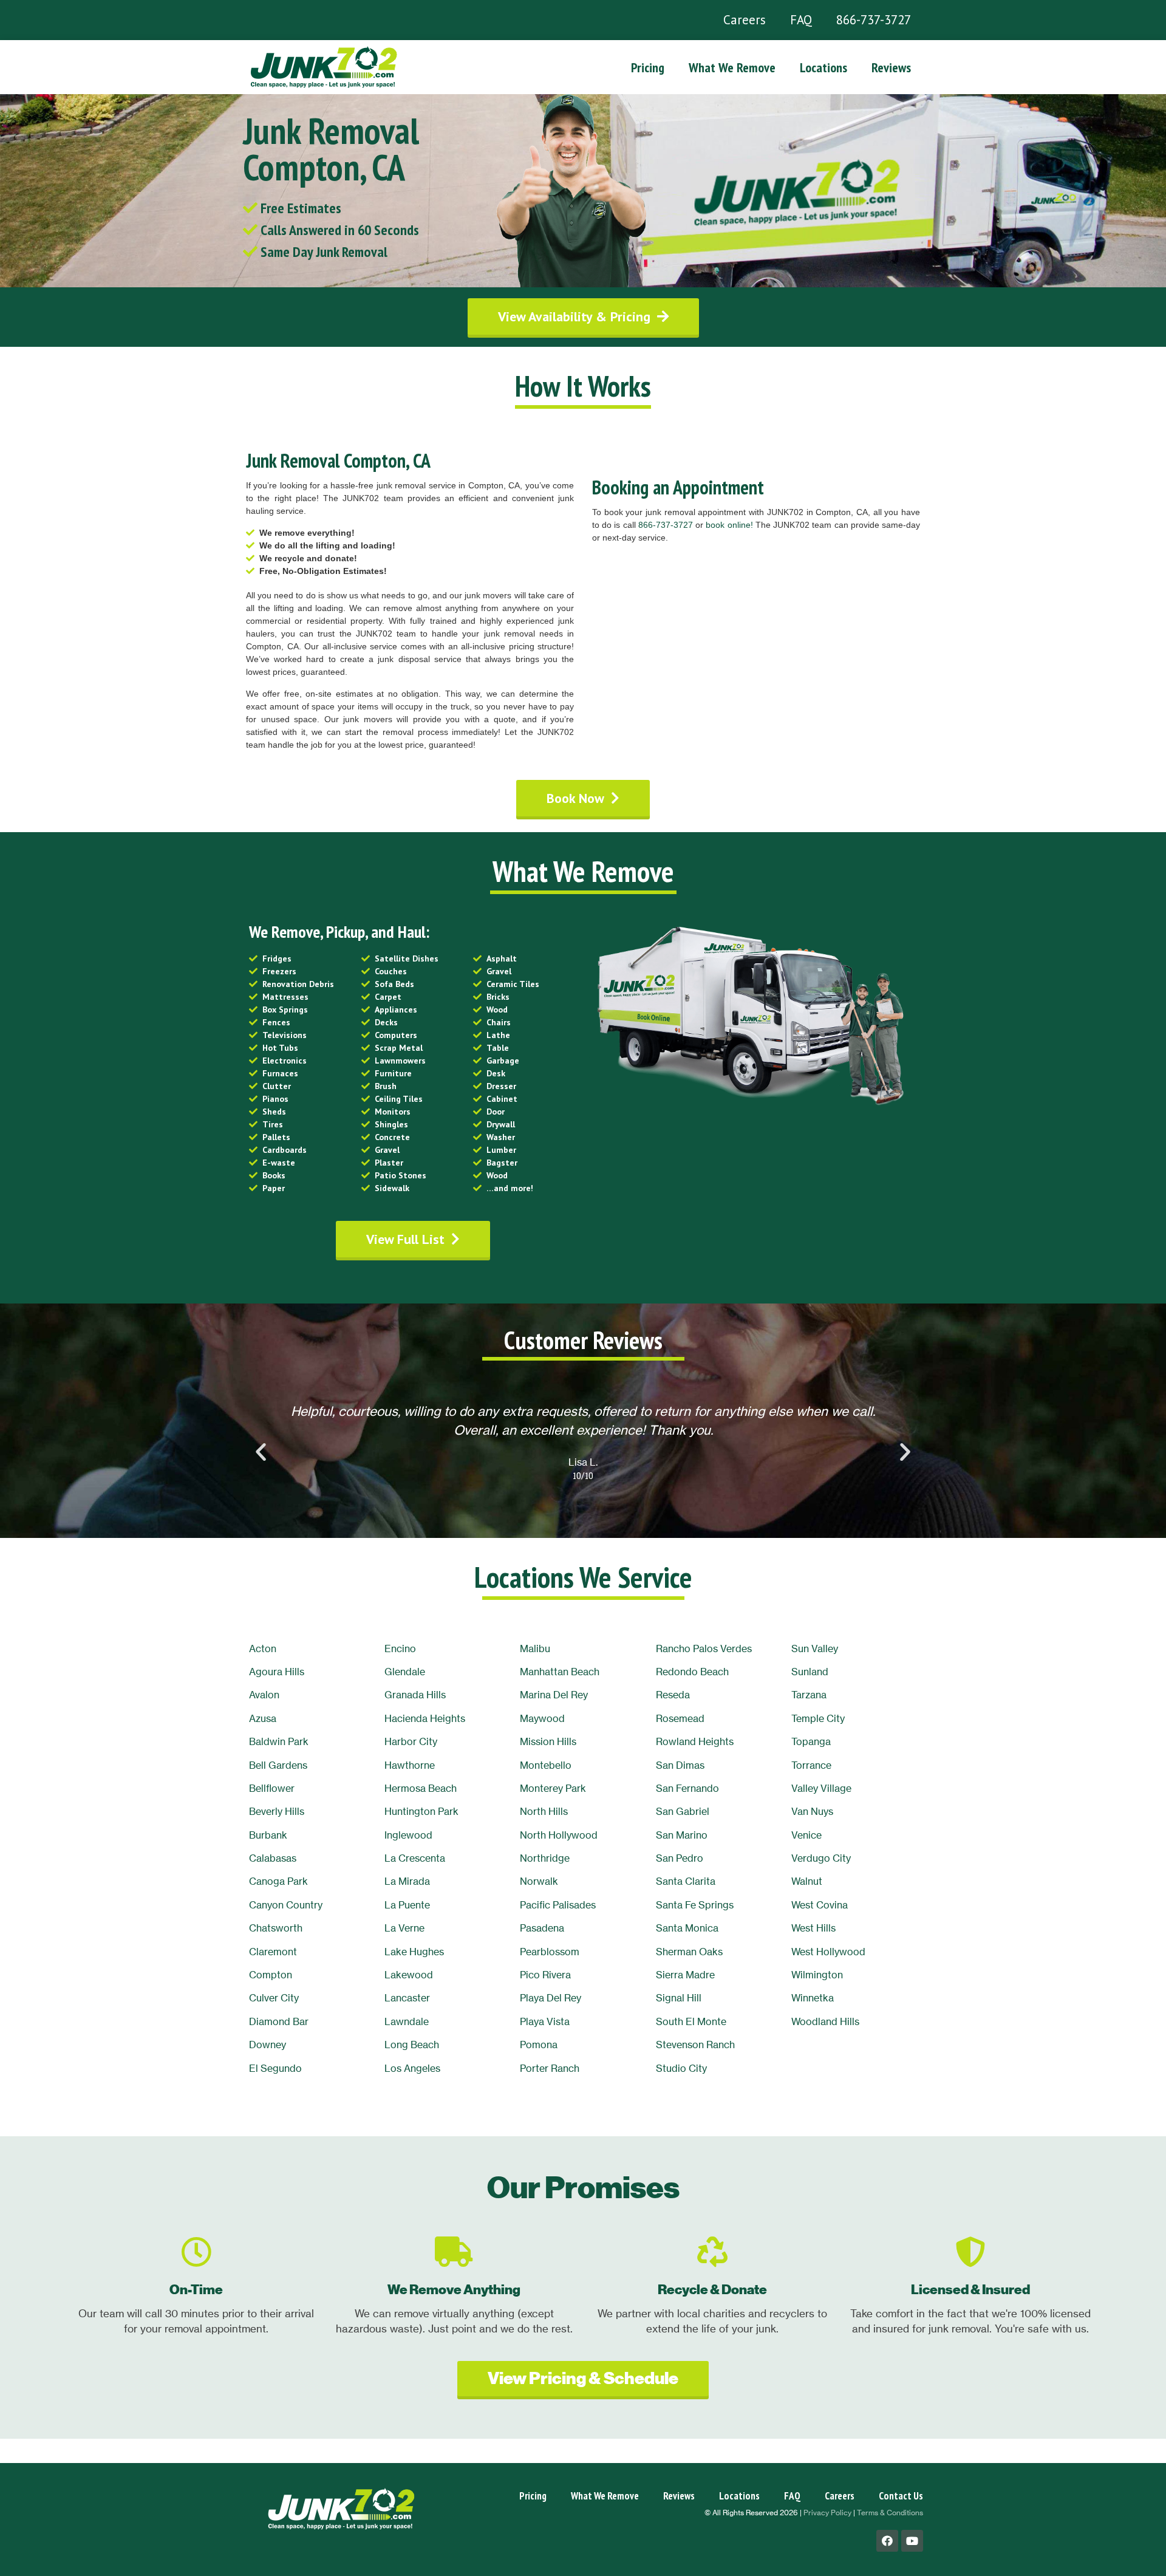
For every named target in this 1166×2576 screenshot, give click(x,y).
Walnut (807, 1881)
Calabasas (273, 1858)
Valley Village (821, 1788)
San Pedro (680, 1858)
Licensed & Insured (970, 2290)
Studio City (681, 2068)
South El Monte (691, 2021)
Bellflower (272, 1788)
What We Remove (732, 67)
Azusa (263, 1718)
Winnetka (813, 1998)
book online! (729, 525)
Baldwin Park (279, 1741)
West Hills (813, 1928)
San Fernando (687, 1788)
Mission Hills (548, 1741)
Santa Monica (687, 1928)
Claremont (273, 1952)
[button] (583, 316)
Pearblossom (550, 1952)
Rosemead (680, 1718)
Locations (823, 67)
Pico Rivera (545, 1975)
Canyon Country (286, 1905)
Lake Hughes (414, 1952)
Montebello (546, 1765)
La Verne (404, 1928)
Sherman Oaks (689, 1952)
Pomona (539, 2045)
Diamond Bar (279, 2021)
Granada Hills (415, 1695)
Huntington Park (421, 1811)
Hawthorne (410, 1765)
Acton (263, 1648)
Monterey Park (553, 1788)
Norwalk (539, 1881)
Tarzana (809, 1695)
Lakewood (409, 1975)
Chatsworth (276, 1928)
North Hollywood (559, 1835)
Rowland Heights (695, 1741)
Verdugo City (821, 1858)
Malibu (535, 1648)
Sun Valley (815, 1648)
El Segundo (275, 2068)
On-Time (196, 2290)
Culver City (274, 1998)
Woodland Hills (825, 2021)
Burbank (268, 1835)
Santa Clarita (686, 1881)
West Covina (820, 1905)
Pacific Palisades (558, 1905)
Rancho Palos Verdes (704, 1648)
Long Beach (412, 2045)
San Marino (682, 1835)
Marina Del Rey (554, 1695)
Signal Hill (679, 1998)
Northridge (545, 1858)
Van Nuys (812, 1811)
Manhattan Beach (560, 1672)
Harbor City (411, 1741)
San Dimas (680, 1765)
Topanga (811, 1741)
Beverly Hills (277, 1811)
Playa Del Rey (551, 1998)
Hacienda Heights (425, 1718)
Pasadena (542, 1928)
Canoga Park (278, 1881)
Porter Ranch (550, 2068)
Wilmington (817, 1975)
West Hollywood (828, 1952)
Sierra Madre (685, 1975)
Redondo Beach (692, 1672)
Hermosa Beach (421, 1788)
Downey (268, 2045)
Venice (806, 1835)
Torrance (811, 1765)
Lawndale (407, 2021)
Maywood (542, 1718)
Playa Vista (545, 2021)
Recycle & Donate (712, 2290)
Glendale (405, 1672)
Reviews (891, 67)
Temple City (818, 1718)
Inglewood (408, 1835)
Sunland (810, 1672)
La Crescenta (415, 1858)
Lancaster (407, 1998)
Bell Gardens (278, 1765)
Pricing (648, 67)
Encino (400, 1648)
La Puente (407, 1905)
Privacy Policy (827, 2513)
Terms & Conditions (890, 2513)
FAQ (801, 20)
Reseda (673, 1695)
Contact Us (901, 2496)
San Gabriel (683, 1811)
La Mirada (407, 1881)
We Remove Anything (454, 2290)
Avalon (264, 1695)
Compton (271, 1975)
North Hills (544, 1811)
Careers (745, 20)
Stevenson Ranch (695, 2045)
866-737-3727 (874, 20)
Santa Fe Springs (695, 1905)
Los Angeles (412, 2068)
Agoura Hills (277, 1672)
